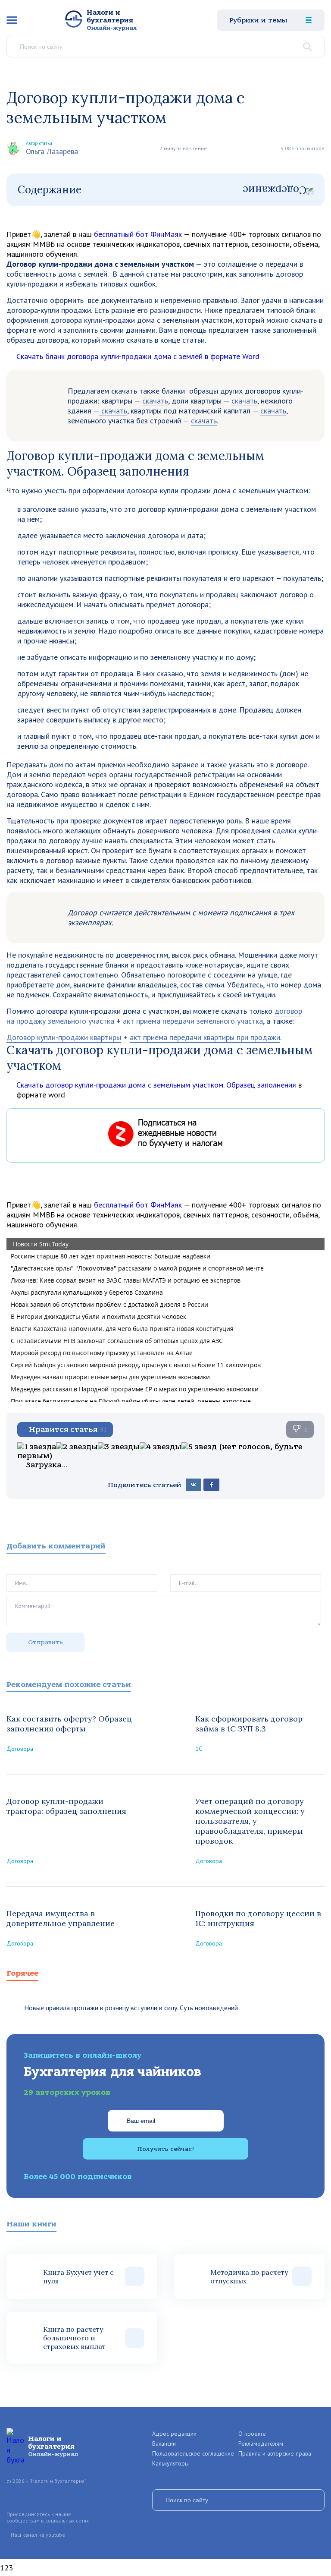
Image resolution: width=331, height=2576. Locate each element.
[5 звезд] (199, 1447)
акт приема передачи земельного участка (193, 1021)
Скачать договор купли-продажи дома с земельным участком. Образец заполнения (156, 1085)
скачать (155, 401)
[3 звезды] (119, 1447)
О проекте (252, 2434)
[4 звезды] (161, 1447)
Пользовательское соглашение (193, 2453)
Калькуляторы (170, 2463)
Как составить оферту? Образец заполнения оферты (69, 1724)
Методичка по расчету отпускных (249, 2276)
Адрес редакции (174, 2434)
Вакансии (164, 2444)
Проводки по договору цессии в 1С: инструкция (258, 1918)
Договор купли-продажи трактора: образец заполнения (66, 1806)
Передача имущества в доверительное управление (61, 1918)
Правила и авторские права (275, 2453)
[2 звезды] (77, 1447)
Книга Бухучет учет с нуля (78, 2276)
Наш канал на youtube (38, 2535)
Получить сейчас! (165, 2149)
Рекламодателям (261, 2444)
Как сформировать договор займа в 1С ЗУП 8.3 (249, 1724)
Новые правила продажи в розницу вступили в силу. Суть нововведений (131, 2008)
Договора (20, 1749)
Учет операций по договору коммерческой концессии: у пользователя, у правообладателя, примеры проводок (250, 1821)
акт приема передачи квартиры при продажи (205, 1037)
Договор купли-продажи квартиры (64, 1037)
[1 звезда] (37, 1447)
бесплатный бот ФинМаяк (138, 234)
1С (199, 1749)
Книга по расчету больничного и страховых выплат (74, 2338)
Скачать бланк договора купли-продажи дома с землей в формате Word (138, 356)
